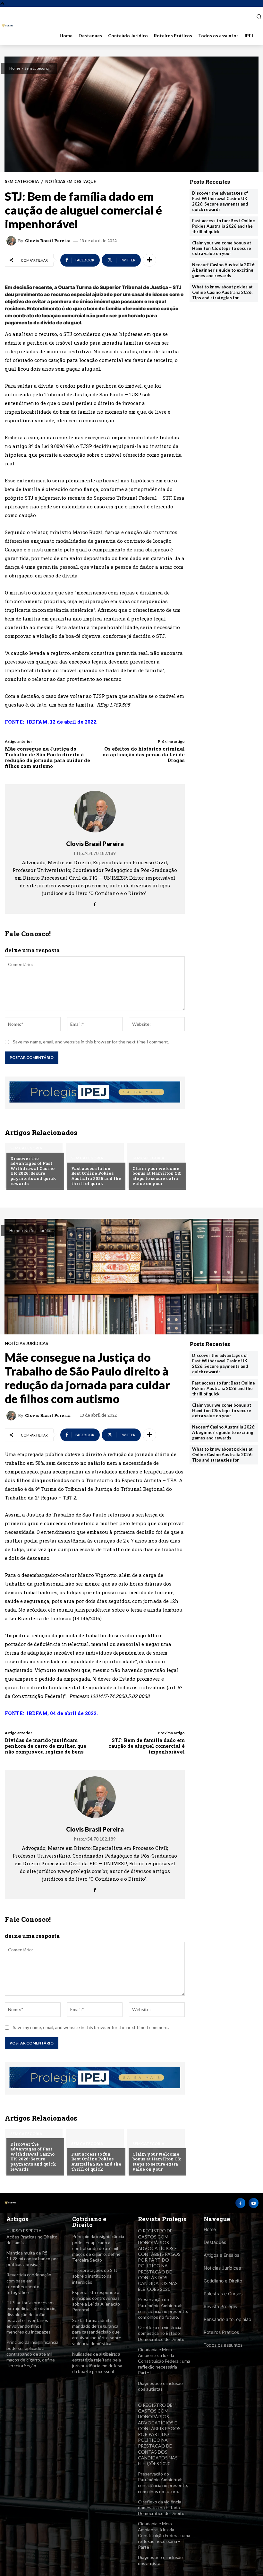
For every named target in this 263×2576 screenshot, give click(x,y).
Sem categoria (37, 68)
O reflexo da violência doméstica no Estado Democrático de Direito (161, 2333)
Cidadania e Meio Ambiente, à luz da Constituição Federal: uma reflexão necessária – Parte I (164, 2361)
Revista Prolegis (220, 2306)
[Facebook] (95, 903)
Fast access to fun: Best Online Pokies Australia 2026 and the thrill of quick (96, 1176)
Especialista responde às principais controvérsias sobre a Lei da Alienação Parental (97, 2301)
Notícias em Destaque (71, 182)
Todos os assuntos (223, 2345)
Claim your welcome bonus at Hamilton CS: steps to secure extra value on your (157, 1176)
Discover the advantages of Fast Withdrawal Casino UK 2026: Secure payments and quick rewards (33, 1171)
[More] (149, 260)
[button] (256, 16)
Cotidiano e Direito (223, 2281)
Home (15, 68)
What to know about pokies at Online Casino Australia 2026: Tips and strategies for (222, 292)
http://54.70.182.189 (95, 853)
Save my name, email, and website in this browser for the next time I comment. (91, 1042)
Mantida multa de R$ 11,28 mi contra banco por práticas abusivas (32, 2259)
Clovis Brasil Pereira (48, 241)
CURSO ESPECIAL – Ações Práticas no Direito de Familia (32, 2236)
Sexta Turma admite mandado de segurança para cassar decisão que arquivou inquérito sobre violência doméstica (97, 2332)
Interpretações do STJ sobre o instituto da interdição (95, 2276)
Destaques (215, 2242)
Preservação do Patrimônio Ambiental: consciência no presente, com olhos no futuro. (163, 2308)
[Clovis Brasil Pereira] (12, 241)
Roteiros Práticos (221, 2332)
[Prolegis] (7, 26)
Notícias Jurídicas (222, 2268)
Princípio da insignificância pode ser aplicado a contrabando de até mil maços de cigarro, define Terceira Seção (32, 2354)
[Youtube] (254, 2203)
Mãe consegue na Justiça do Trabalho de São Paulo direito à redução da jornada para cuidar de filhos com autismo (47, 757)
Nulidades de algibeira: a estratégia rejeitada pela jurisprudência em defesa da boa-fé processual (97, 2363)
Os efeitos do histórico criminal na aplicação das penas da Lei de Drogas (144, 754)
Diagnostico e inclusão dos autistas (160, 2386)
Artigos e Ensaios (221, 2255)
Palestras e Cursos (223, 2294)
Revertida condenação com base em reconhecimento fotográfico (29, 2283)
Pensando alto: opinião (227, 2319)
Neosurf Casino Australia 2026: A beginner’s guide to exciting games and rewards (224, 270)
